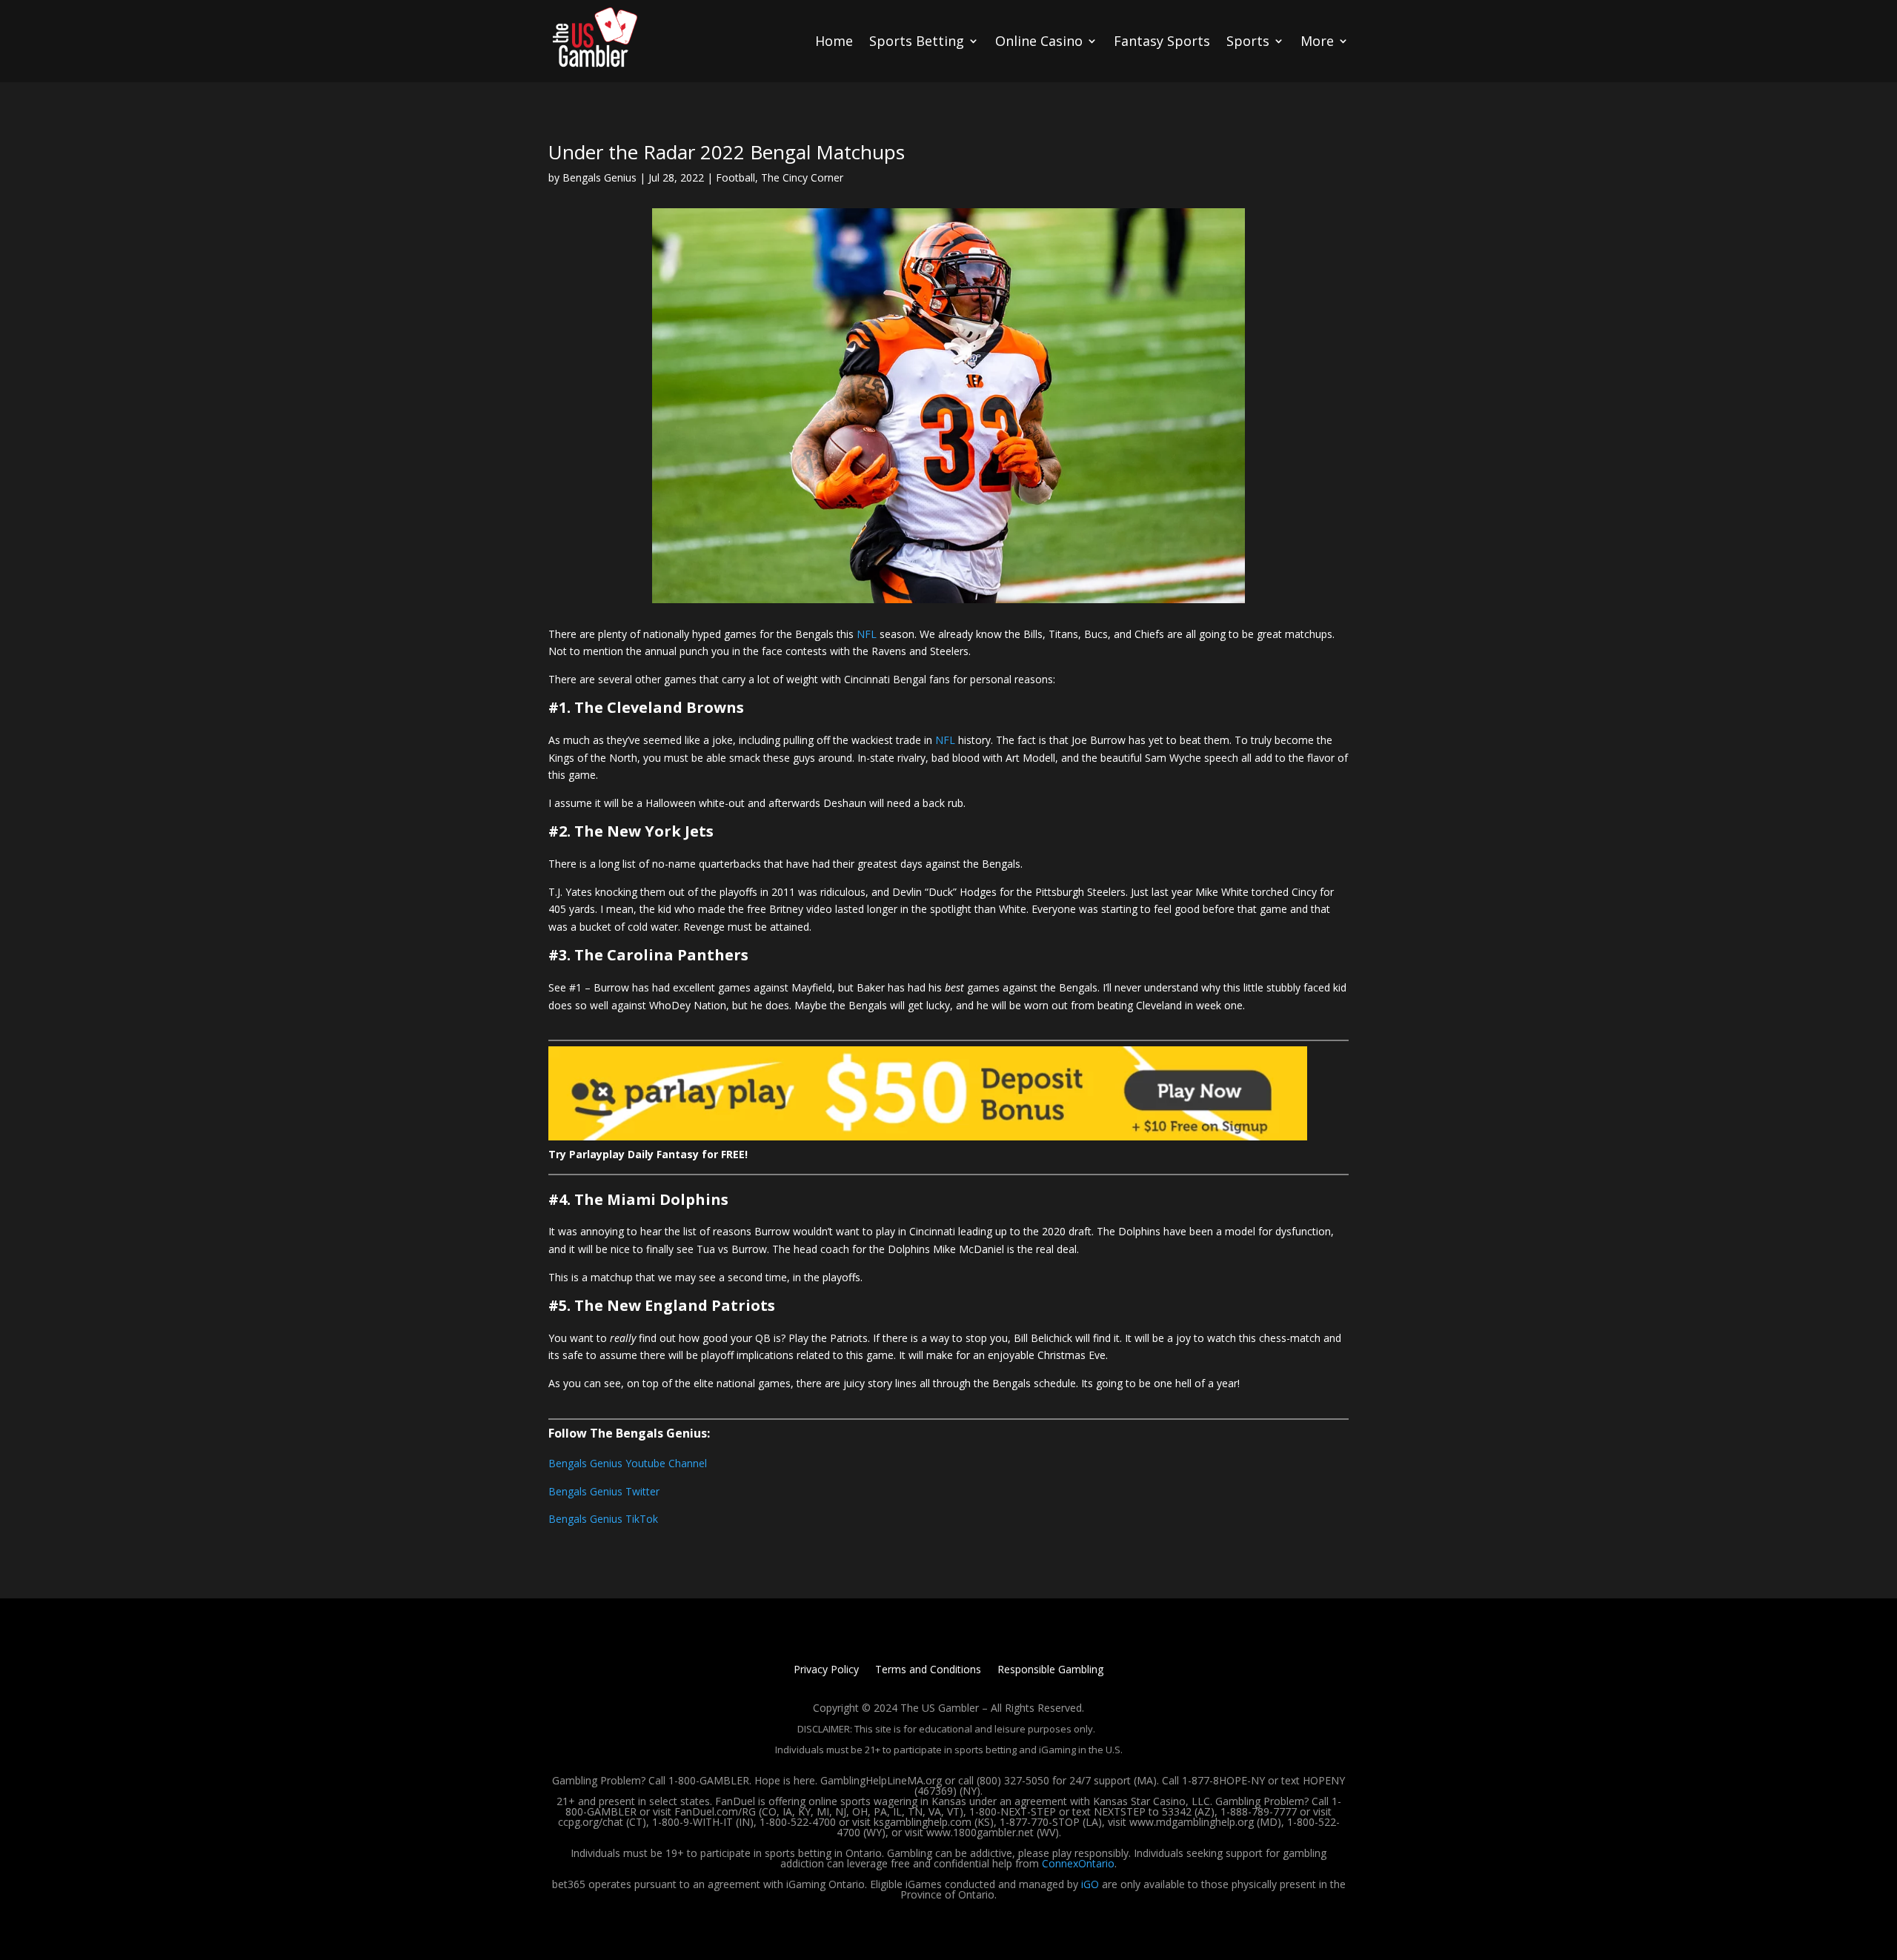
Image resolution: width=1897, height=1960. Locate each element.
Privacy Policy (826, 1670)
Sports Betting (917, 41)
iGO (1090, 1884)
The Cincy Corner (802, 177)
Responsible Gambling (1050, 1670)
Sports (1248, 41)
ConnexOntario (1078, 1863)
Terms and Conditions (928, 1670)
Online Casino (1039, 41)
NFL (867, 634)
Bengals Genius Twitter (604, 1491)
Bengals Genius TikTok (603, 1519)
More (1317, 41)
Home (834, 41)
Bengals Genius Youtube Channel (628, 1463)
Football (735, 177)
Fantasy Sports (1162, 41)
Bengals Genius (599, 177)
